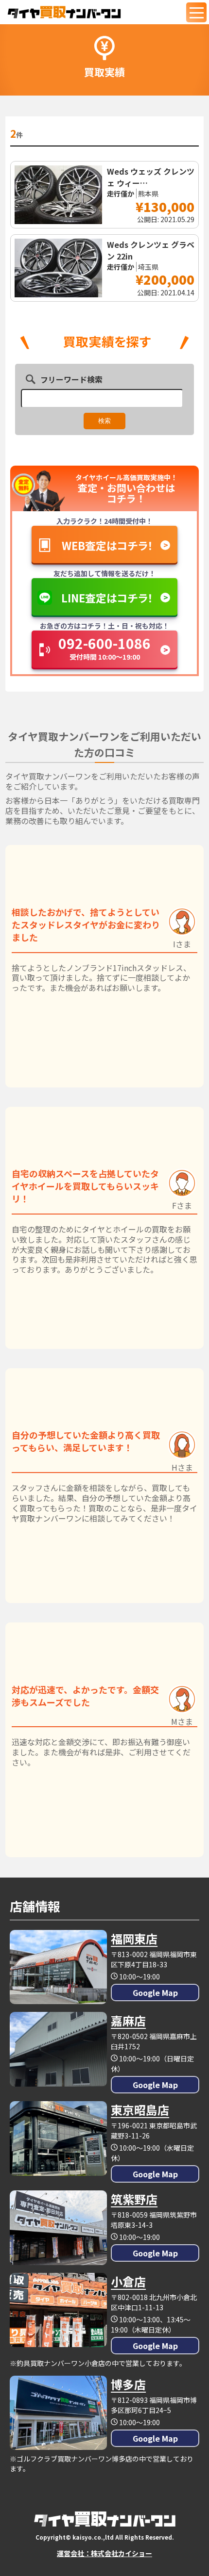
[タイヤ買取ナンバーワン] (64, 12)
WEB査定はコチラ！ (107, 545)
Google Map (155, 1993)
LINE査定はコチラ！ (107, 598)
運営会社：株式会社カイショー (104, 2553)
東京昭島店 (140, 2110)
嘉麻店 (128, 2020)
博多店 (128, 2384)
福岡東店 (134, 1938)
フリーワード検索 (71, 379)
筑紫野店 (134, 2199)
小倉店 (128, 2281)
